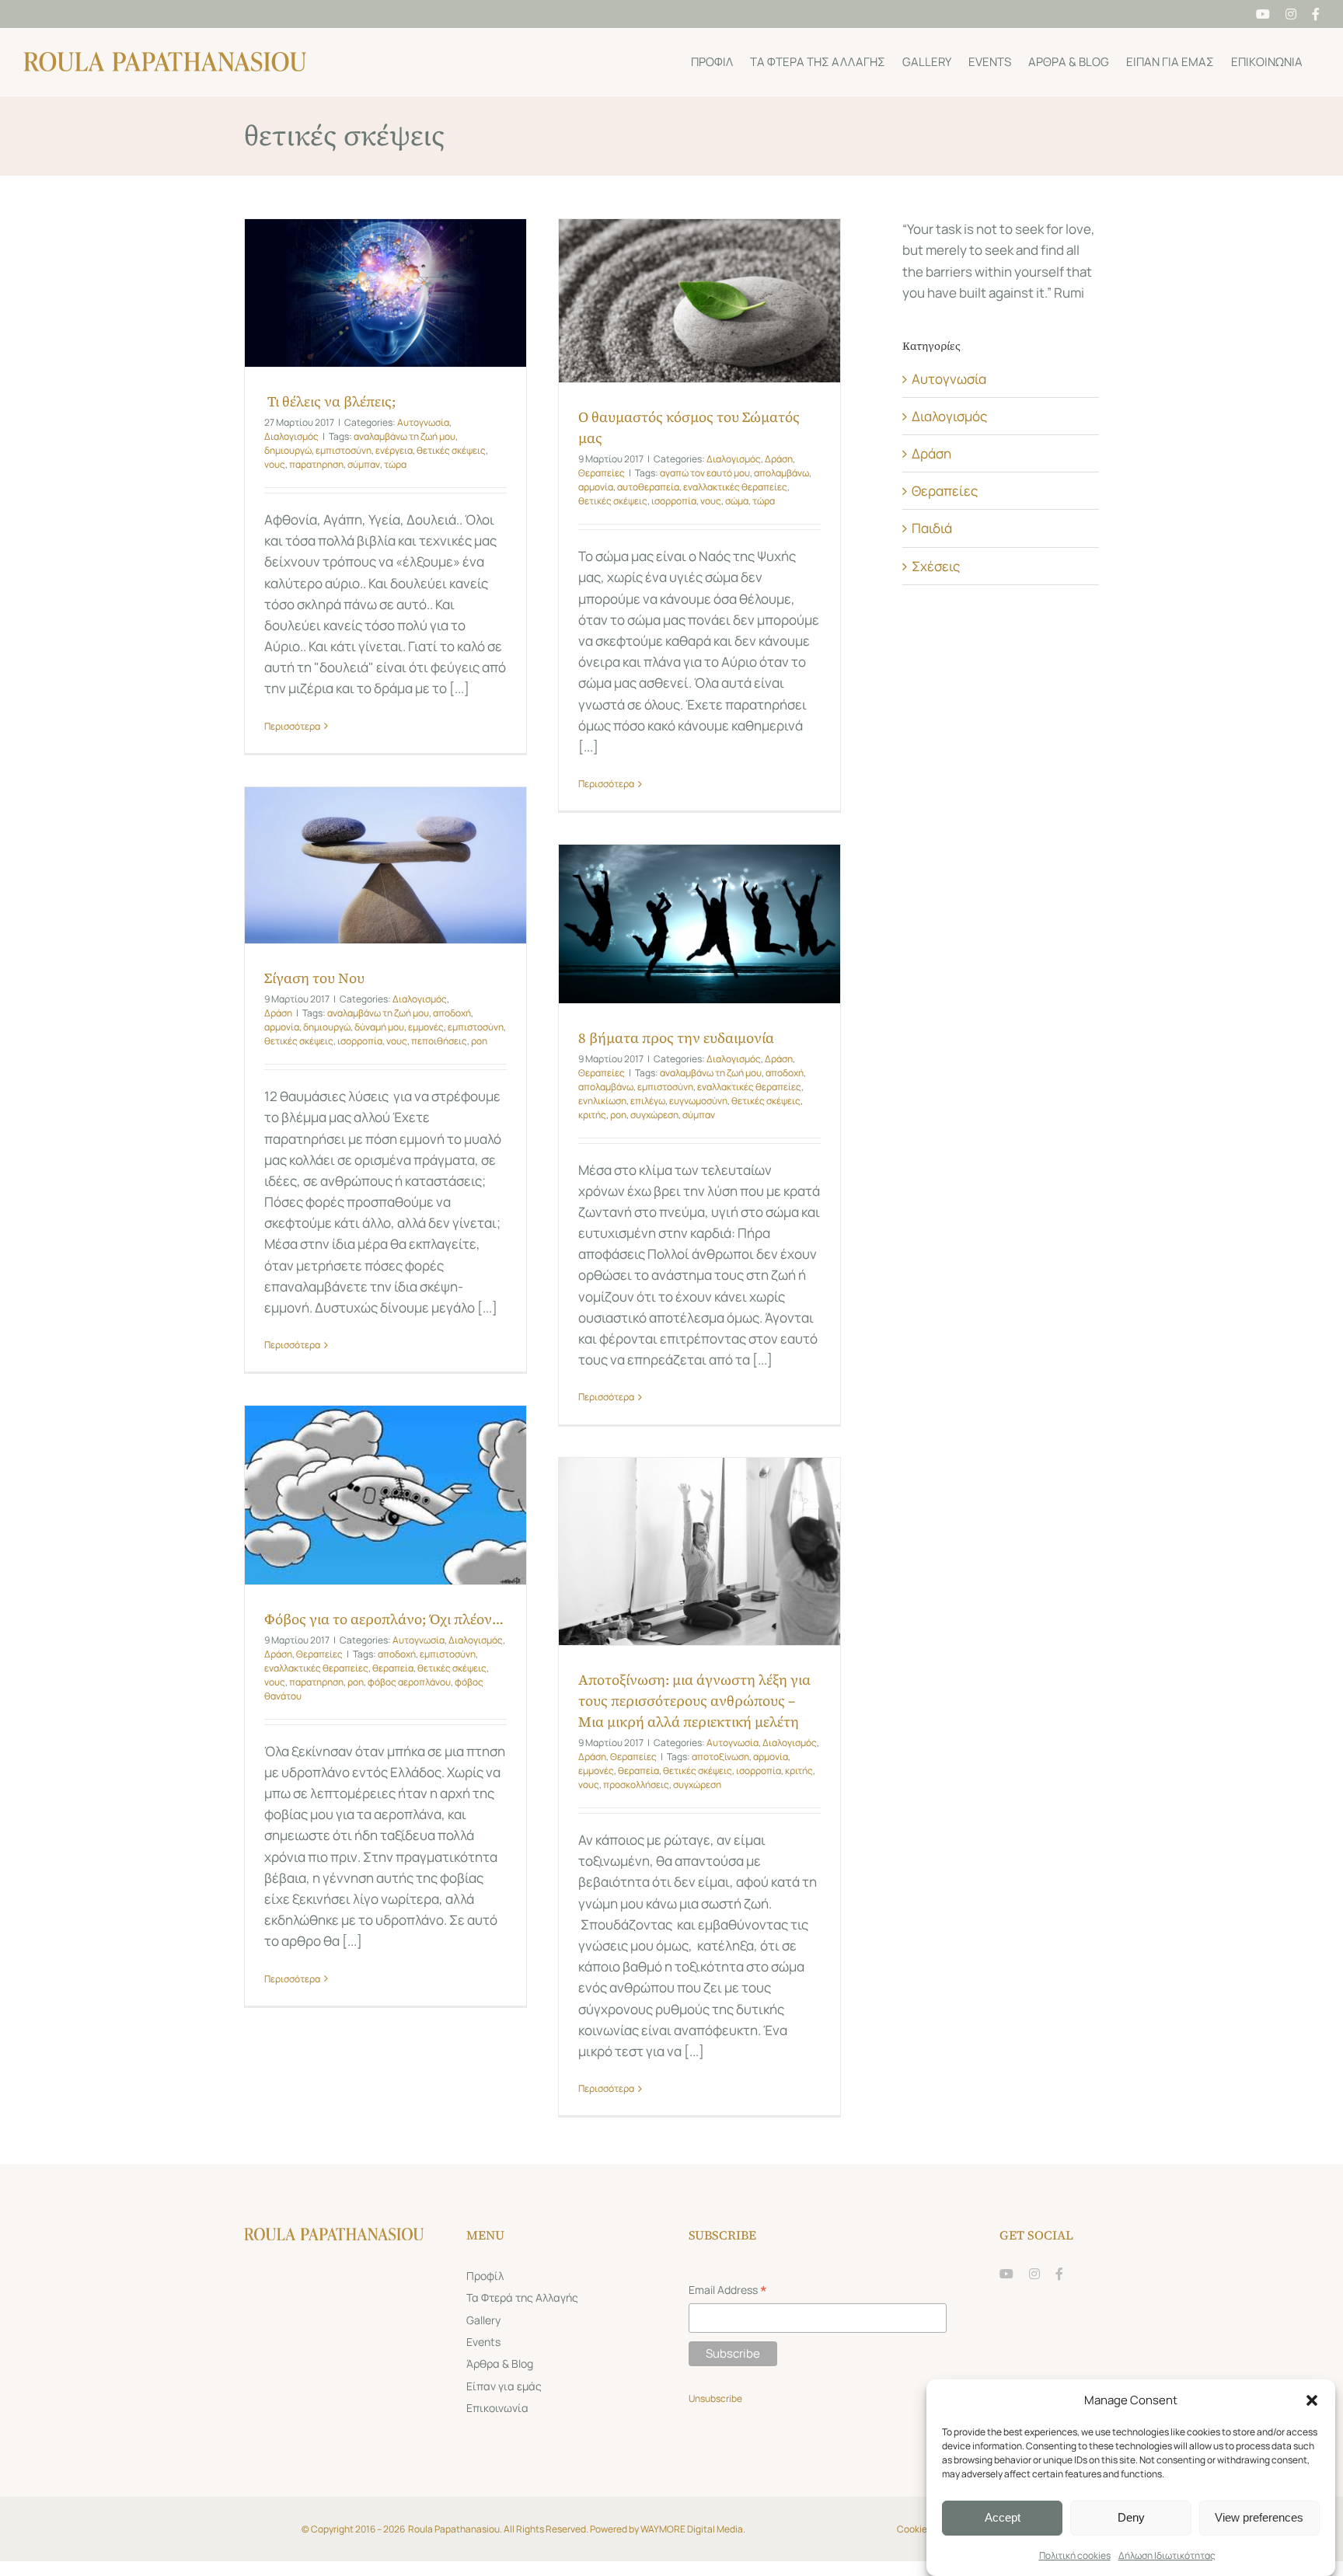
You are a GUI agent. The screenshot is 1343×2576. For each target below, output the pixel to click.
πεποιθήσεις (439, 1041)
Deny (1131, 2517)
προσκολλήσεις (636, 1785)
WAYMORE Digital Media (692, 2529)
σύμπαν (364, 464)
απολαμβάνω (781, 473)
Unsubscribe (716, 2398)
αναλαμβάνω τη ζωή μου (405, 436)
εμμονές (426, 1027)
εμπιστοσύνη (344, 450)
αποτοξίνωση (720, 1757)
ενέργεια (394, 450)
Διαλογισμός (291, 436)
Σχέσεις (936, 566)
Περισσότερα (292, 726)
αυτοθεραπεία (648, 487)
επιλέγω (648, 1101)
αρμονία (596, 487)
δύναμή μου (379, 1027)
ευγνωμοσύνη (698, 1101)
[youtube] (1006, 2274)
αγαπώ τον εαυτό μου (705, 473)
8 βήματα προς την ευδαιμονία (676, 1038)
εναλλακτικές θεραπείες (735, 487)
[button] (1312, 2400)
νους (275, 464)
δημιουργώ (288, 450)
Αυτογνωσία (423, 422)
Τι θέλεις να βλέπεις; (330, 401)
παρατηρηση (316, 464)
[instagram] (1034, 2274)
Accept (1003, 2517)
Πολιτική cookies (1075, 2555)
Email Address (728, 2291)
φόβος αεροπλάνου (409, 1682)
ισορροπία (674, 501)
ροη (479, 1041)
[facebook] (1059, 2274)
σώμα (737, 501)
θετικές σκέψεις (451, 450)
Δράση (779, 459)
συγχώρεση (654, 1115)
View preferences (1259, 2517)
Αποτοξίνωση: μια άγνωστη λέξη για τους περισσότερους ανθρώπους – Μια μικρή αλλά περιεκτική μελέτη (694, 1701)
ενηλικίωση (602, 1101)
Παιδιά (932, 528)
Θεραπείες (602, 473)
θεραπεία (393, 1668)
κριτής (592, 1115)
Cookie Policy (926, 2529)
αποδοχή (452, 1013)
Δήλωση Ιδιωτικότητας (1167, 2555)
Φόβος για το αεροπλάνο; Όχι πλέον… (384, 1619)
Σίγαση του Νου (314, 978)
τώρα (395, 464)
